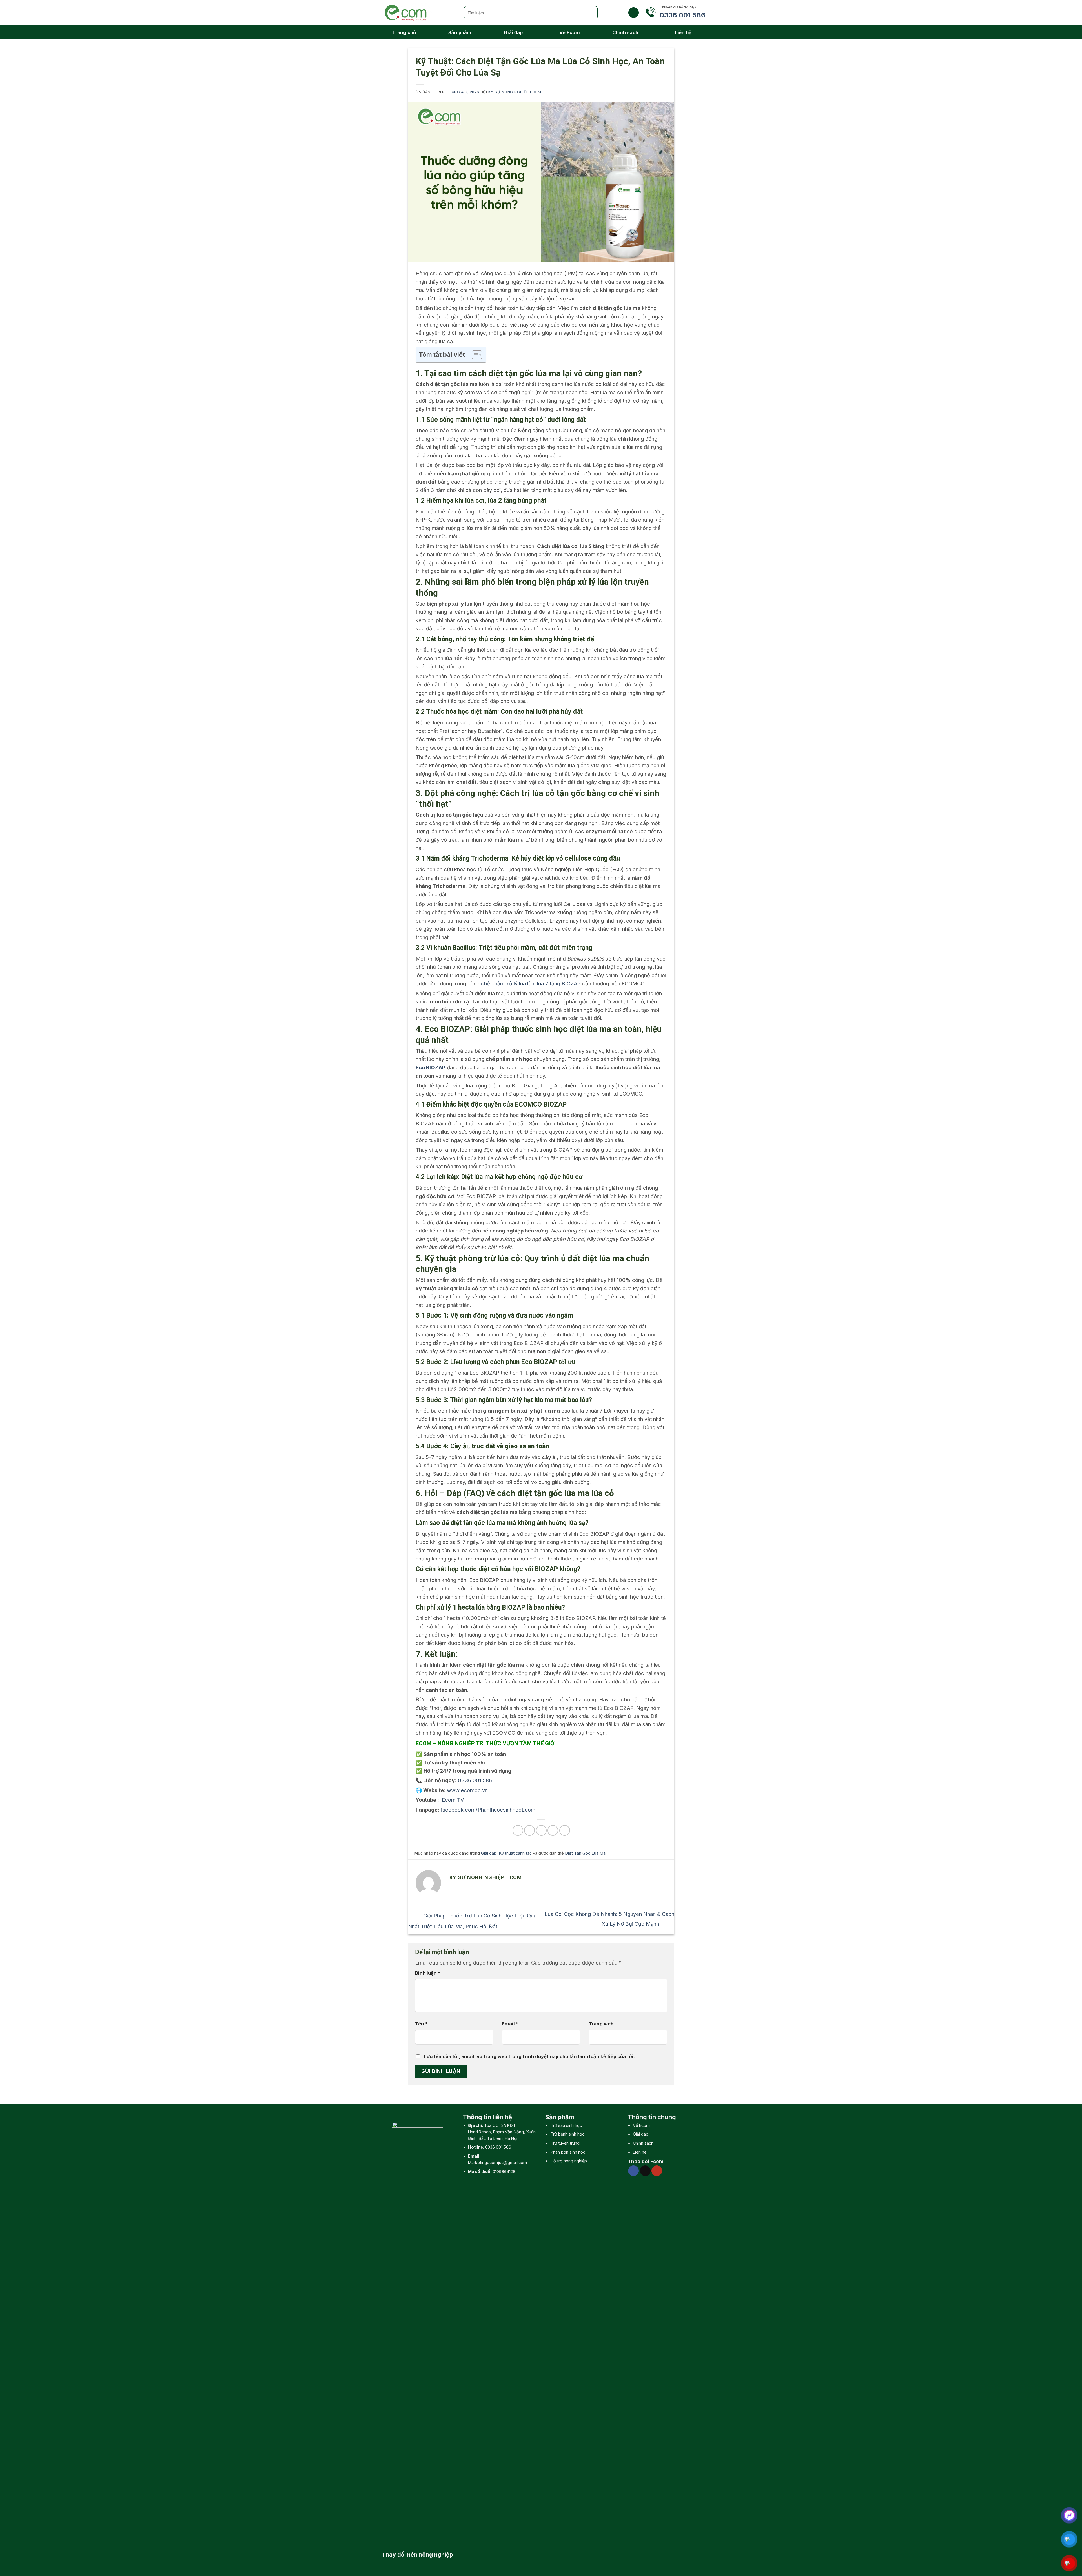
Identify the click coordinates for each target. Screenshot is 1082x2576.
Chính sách (625, 32)
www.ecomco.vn (467, 1790)
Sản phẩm (460, 32)
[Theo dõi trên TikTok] (645, 2171)
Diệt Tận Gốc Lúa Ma (585, 1853)
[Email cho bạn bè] (541, 1830)
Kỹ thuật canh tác (515, 1853)
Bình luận (428, 1973)
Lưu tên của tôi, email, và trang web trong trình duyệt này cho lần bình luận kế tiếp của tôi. (529, 2056)
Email (510, 2024)
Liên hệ (683, 32)
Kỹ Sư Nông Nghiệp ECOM (515, 92)
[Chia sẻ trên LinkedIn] (565, 1830)
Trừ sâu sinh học (566, 2125)
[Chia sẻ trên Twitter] (529, 1830)
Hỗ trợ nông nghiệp (569, 2161)
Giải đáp (513, 32)
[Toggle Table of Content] (474, 355)
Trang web (601, 2024)
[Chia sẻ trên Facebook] (518, 1830)
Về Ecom (570, 32)
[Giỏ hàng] (634, 13)
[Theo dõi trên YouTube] (657, 2171)
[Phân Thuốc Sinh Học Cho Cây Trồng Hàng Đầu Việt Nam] (418, 13)
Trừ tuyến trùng (565, 2143)
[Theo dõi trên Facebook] (633, 2171)
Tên (421, 2024)
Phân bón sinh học (568, 2152)
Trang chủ (404, 32)
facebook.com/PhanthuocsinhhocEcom (488, 1810)
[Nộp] (591, 13)
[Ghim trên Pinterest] (553, 1830)
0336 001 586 (498, 2147)
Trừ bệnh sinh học (567, 2134)
